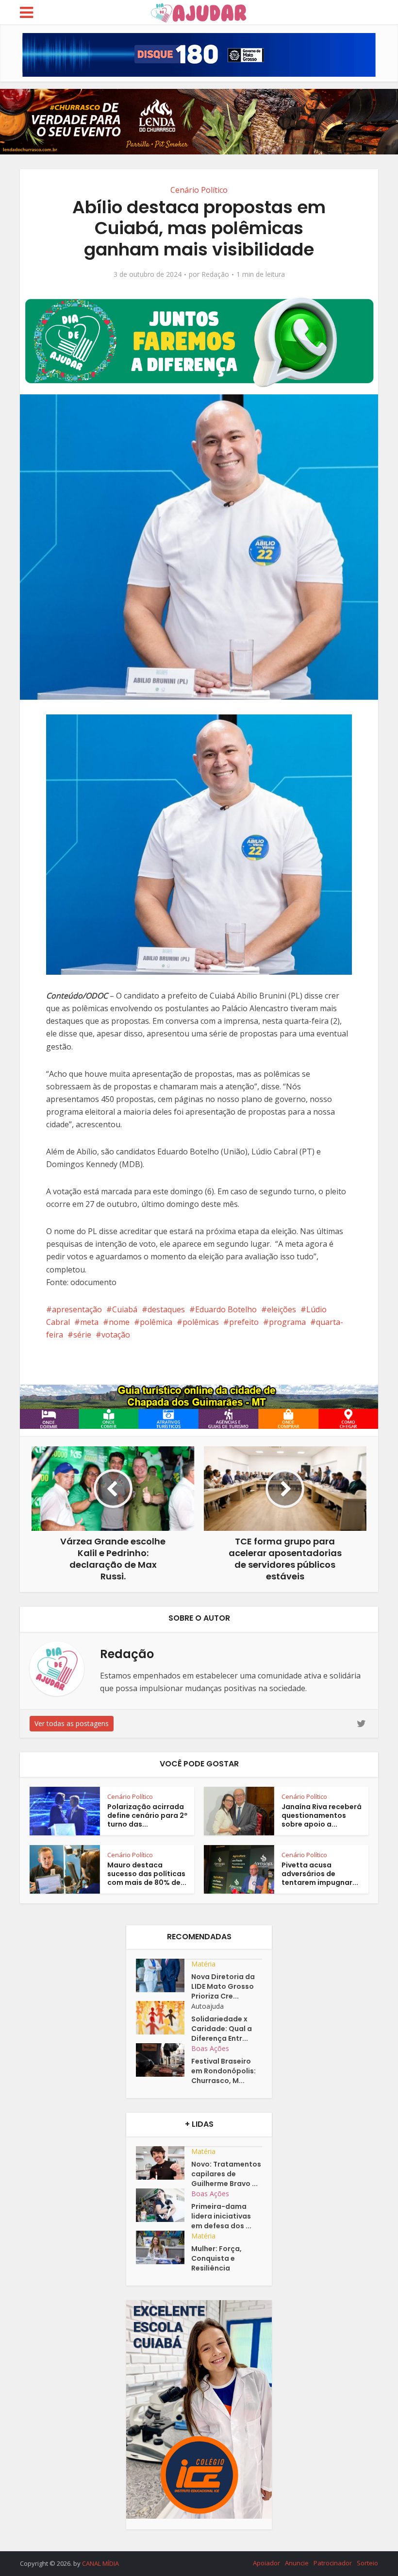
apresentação (77, 1309)
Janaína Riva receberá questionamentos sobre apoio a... (322, 1815)
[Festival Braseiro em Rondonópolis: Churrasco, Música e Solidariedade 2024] (164, 2060)
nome (119, 1322)
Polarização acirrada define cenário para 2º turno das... (147, 1815)
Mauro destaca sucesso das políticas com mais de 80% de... (147, 1874)
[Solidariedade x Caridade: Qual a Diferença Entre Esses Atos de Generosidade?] (164, 2018)
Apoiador (266, 2563)
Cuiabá (125, 1309)
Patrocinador (333, 2563)
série (82, 1335)
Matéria (203, 1964)
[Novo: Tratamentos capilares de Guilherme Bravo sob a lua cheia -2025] (164, 2163)
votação (116, 1335)
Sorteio (367, 2563)
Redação (215, 274)
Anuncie (297, 2563)
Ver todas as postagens (72, 1723)
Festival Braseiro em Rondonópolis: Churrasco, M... (224, 2071)
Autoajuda (207, 2006)
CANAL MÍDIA (100, 2563)
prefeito (244, 1322)
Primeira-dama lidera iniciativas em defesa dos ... (221, 2216)
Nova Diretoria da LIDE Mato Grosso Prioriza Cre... (223, 1986)
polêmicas (201, 1322)
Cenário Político (199, 190)
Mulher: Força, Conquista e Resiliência (216, 2258)
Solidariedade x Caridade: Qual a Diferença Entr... (222, 2029)
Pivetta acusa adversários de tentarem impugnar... (320, 1874)
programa (287, 1322)
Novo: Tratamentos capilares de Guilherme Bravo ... (226, 2174)
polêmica (156, 1322)
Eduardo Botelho (226, 1309)
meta (89, 1322)
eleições (282, 1309)
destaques (166, 1309)
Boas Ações (210, 2048)
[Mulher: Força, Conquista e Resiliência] (164, 2247)
